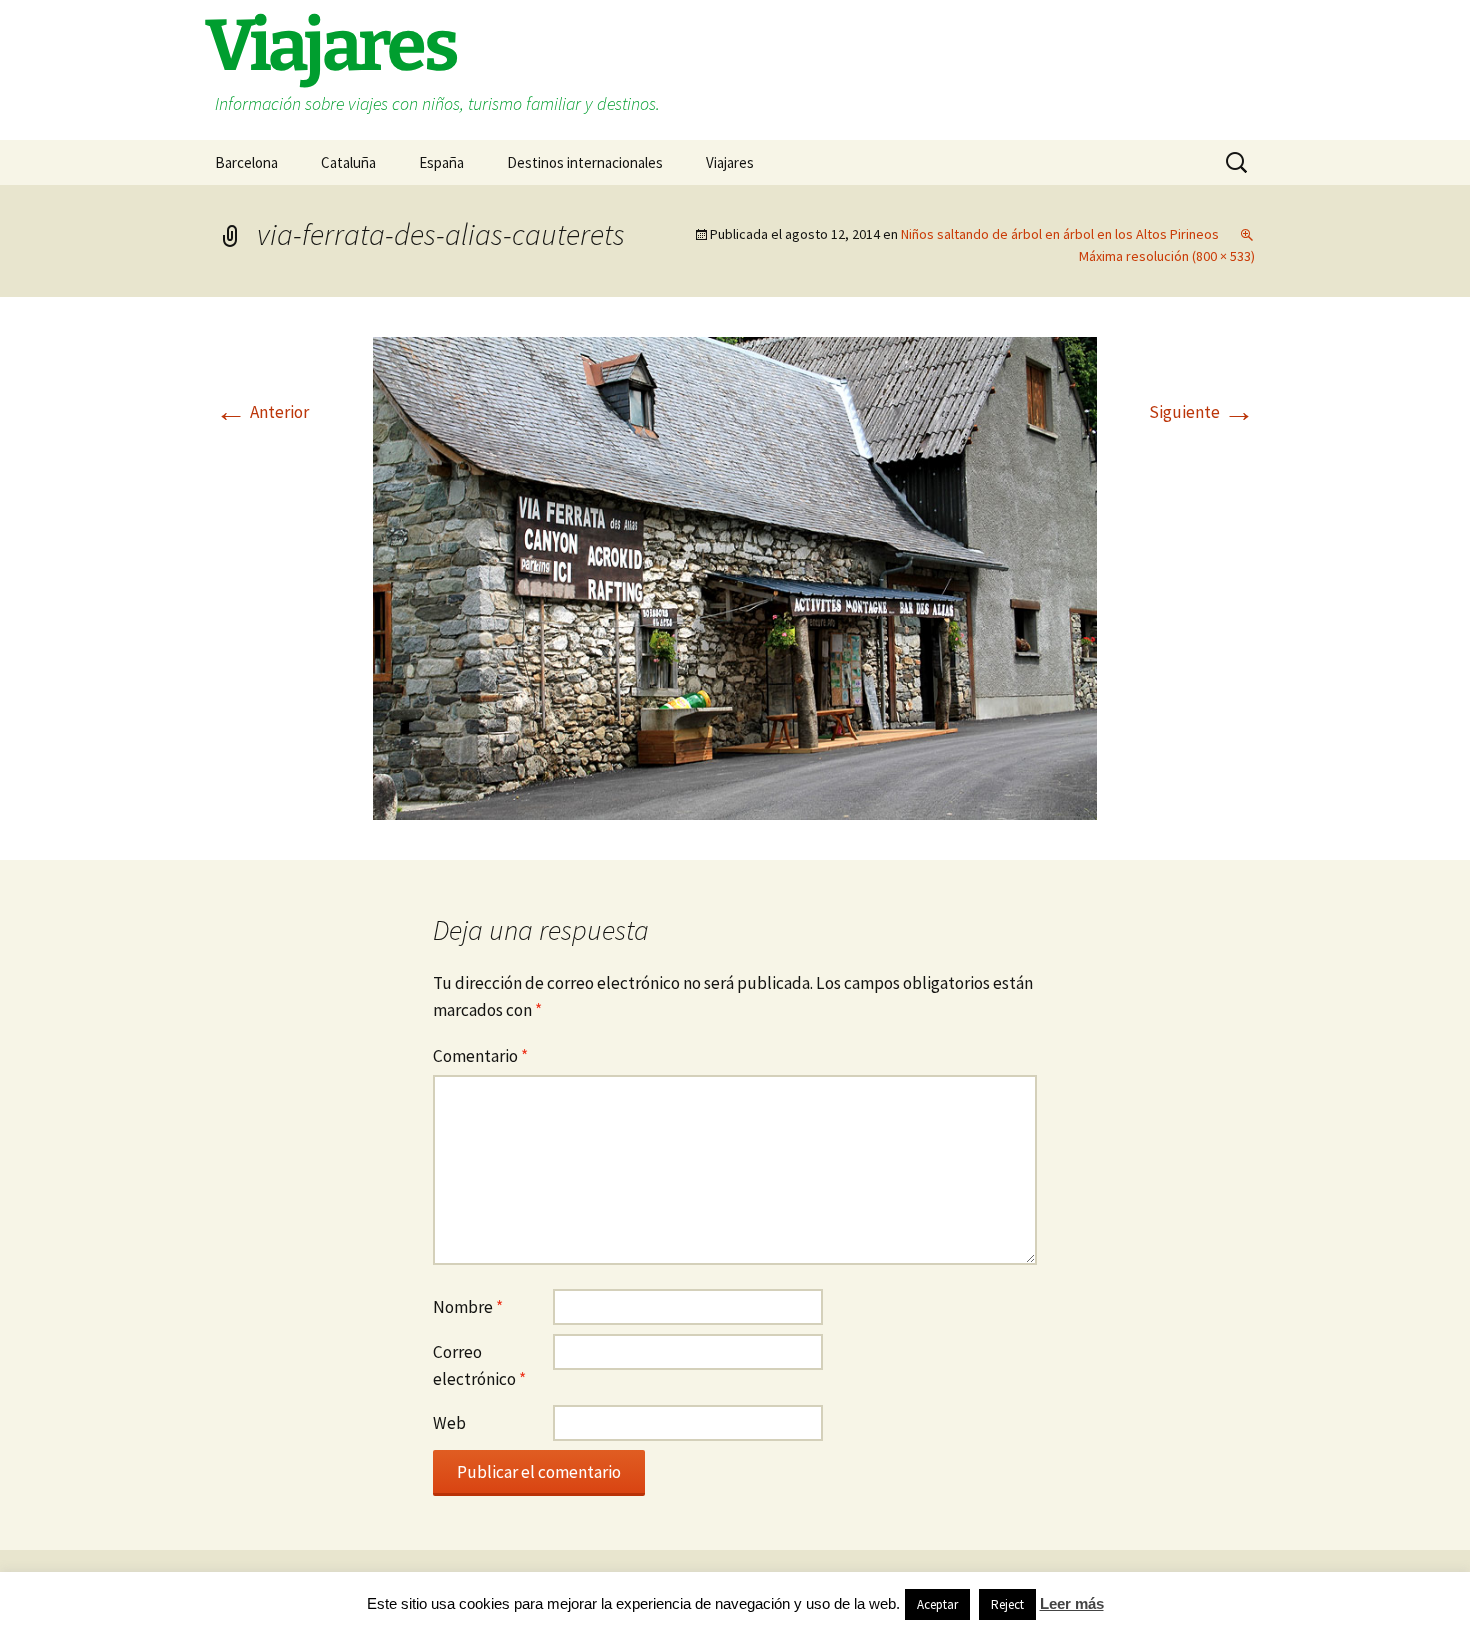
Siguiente (1202, 412)
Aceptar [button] (937, 1604)
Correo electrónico (479, 1365)
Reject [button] (1007, 1604)
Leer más (1072, 1603)
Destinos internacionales (585, 162)
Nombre (468, 1307)
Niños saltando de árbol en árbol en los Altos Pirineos (1060, 234)
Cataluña (348, 162)
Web (449, 1423)
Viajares (730, 162)
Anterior (262, 412)
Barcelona (246, 162)
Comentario (480, 1056)
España (441, 162)
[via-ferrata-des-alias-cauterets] (735, 577)
